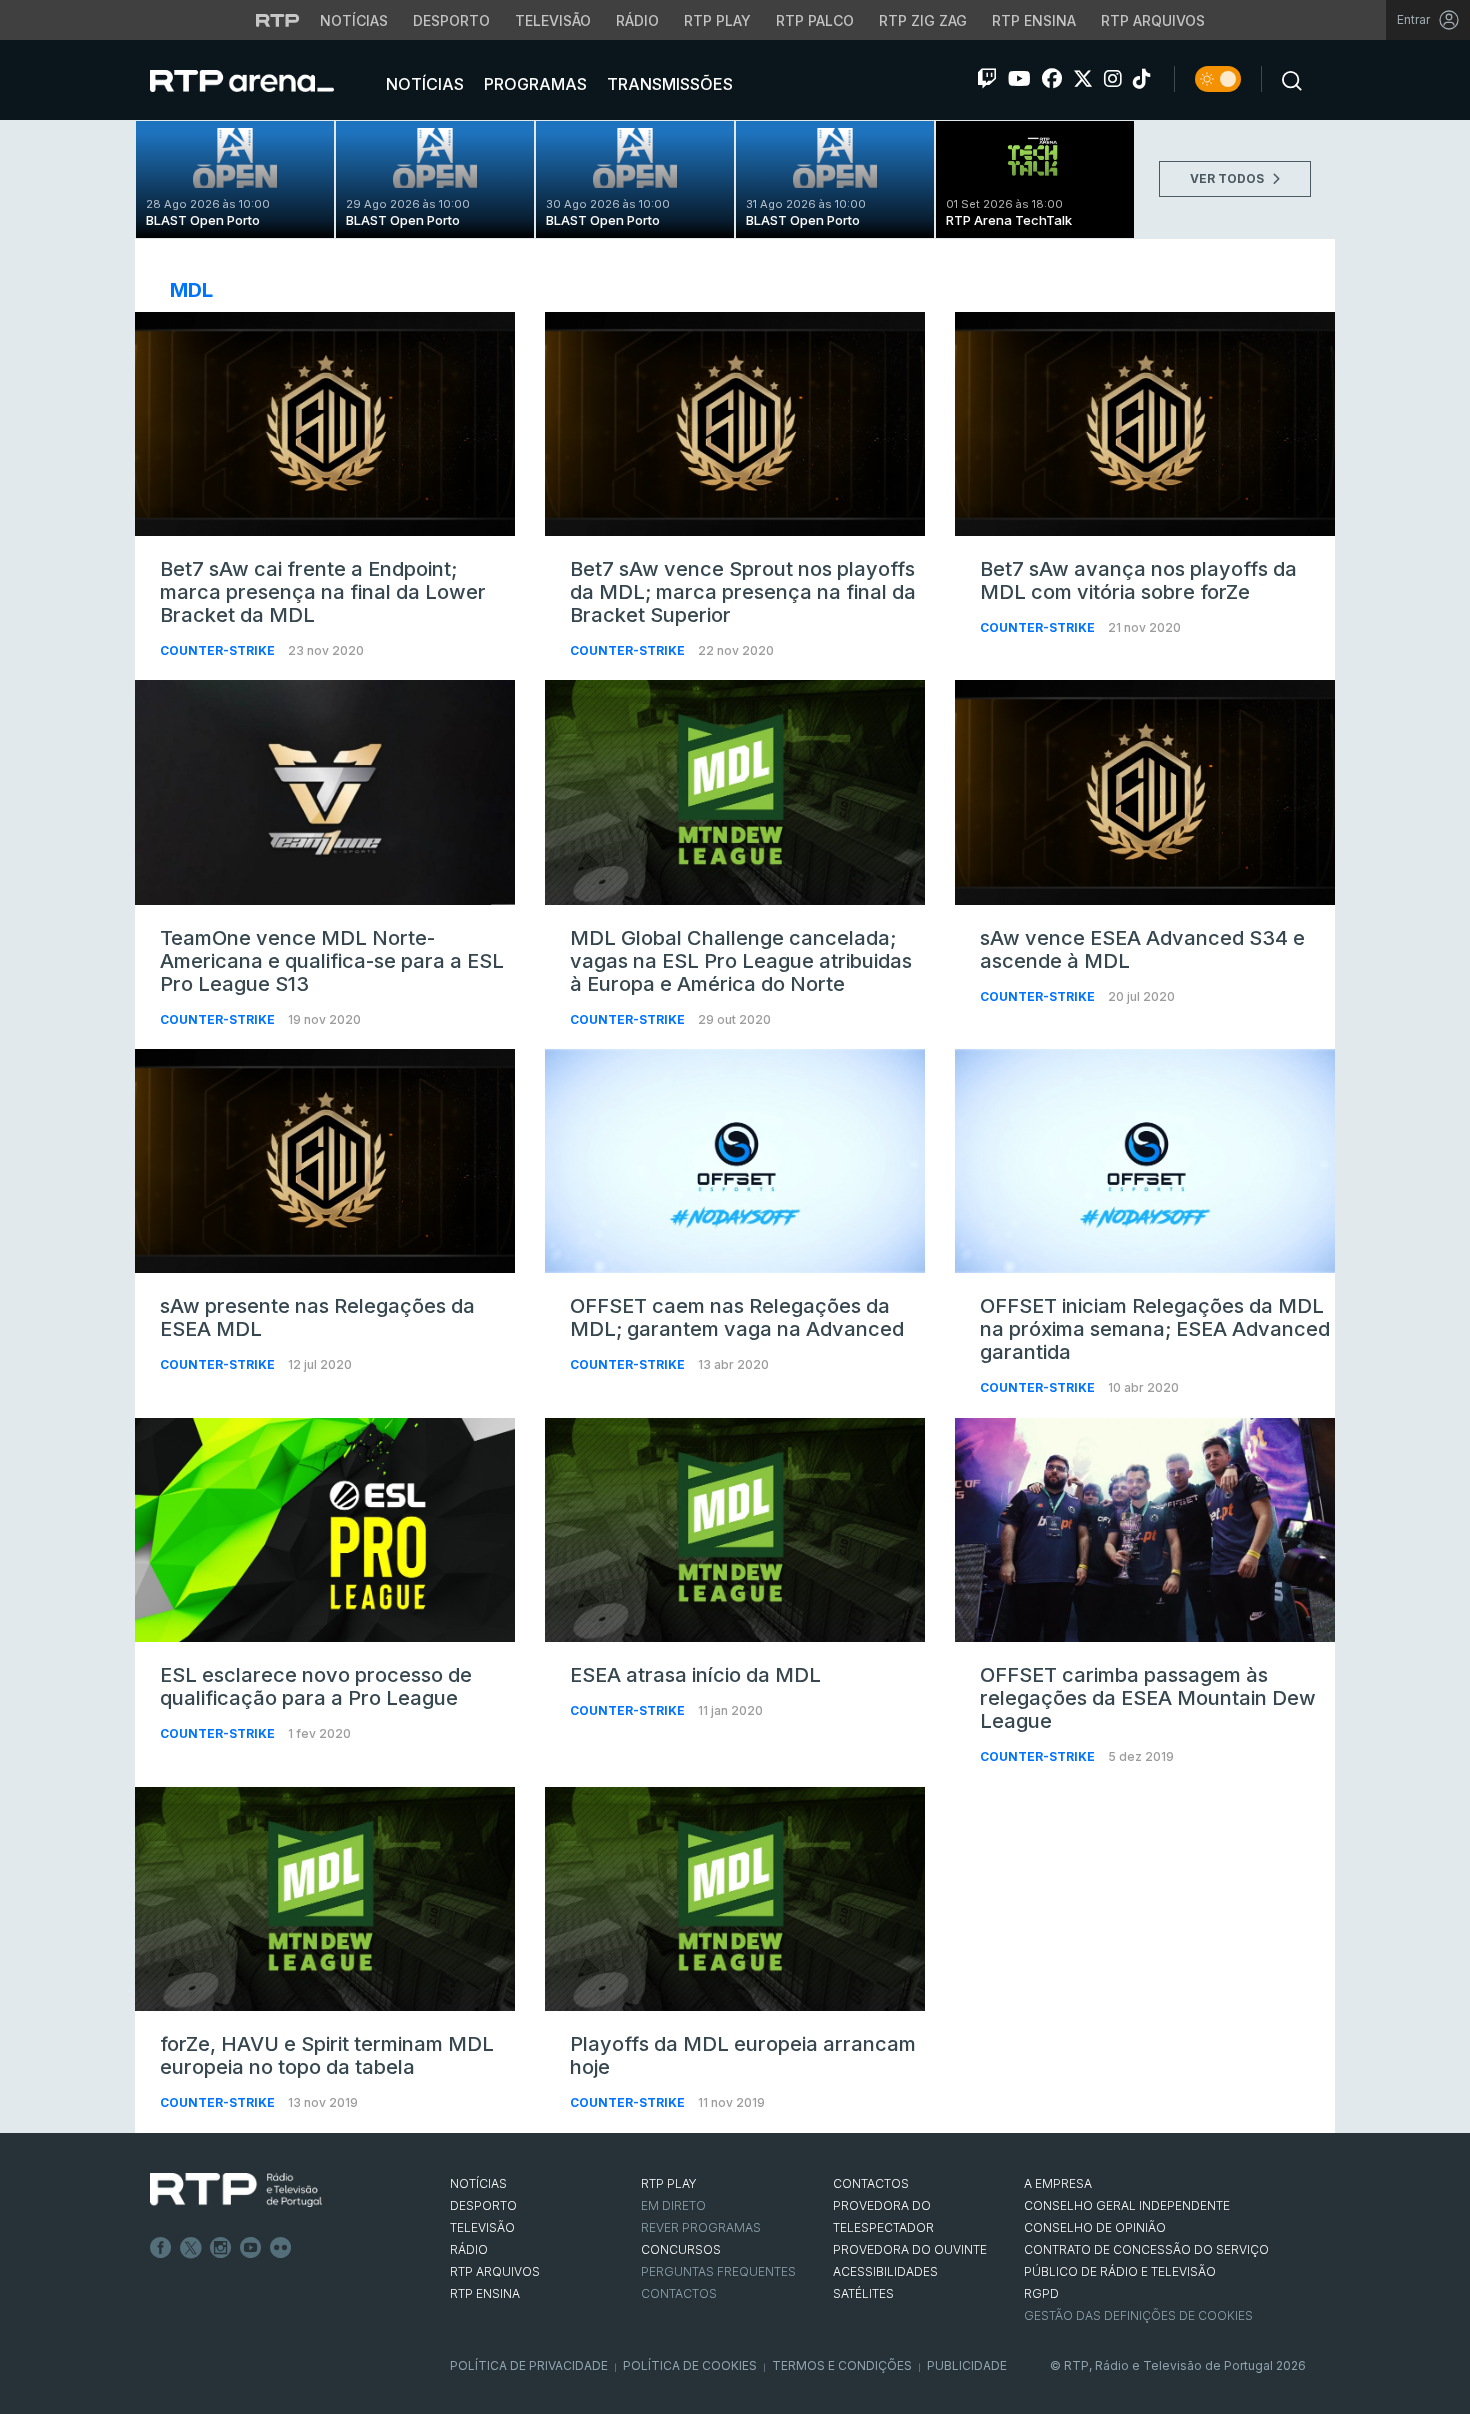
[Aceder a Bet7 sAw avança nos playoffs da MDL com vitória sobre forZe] (1145, 424)
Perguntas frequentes (718, 2271)
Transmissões (668, 84)
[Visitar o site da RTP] (278, 20)
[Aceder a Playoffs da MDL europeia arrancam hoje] (735, 1899)
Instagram (221, 2248)
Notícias (354, 20)
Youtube (251, 2248)
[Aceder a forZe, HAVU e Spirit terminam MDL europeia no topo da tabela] (325, 1899)
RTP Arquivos (1153, 20)
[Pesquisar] (1286, 79)
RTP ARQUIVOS (495, 2271)
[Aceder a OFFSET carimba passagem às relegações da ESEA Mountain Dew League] (1145, 1530)
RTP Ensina (1034, 20)
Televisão (553, 20)
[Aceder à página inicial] (262, 80)
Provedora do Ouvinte (910, 2249)
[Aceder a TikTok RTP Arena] (1142, 79)
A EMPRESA (1058, 2183)
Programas (533, 84)
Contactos (679, 2293)
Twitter (191, 2248)
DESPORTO (483, 2205)
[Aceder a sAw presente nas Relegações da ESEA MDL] (325, 1161)
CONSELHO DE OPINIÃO (1095, 2227)
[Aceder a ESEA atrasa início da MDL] (735, 1530)
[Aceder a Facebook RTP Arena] (1052, 79)
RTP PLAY (669, 2183)
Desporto (451, 20)
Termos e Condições (842, 2365)
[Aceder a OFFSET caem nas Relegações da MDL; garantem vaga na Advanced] (735, 1161)
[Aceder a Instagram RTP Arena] (1113, 79)
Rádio (637, 20)
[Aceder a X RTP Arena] (1083, 79)
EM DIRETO (673, 2205)
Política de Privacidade (529, 2365)
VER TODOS (1228, 178)
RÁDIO (469, 2249)
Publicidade (967, 2365)
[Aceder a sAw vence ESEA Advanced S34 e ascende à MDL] (1145, 792)
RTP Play (717, 20)
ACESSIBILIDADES (885, 2271)
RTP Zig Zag (923, 20)
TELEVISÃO (482, 2227)
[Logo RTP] (236, 2190)
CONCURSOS (681, 2249)
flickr (281, 2248)
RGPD (1041, 2293)
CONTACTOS (871, 2183)
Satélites (863, 2293)
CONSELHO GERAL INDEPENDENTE (1127, 2205)
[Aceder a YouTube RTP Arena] (1019, 79)
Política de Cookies (690, 2365)
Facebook (161, 2248)
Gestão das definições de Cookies (1138, 2315)
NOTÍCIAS (478, 2183)
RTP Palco (815, 20)
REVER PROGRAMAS (701, 2227)
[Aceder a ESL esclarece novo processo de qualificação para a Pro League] (325, 1530)
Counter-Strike (219, 650)
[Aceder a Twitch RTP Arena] (987, 79)
